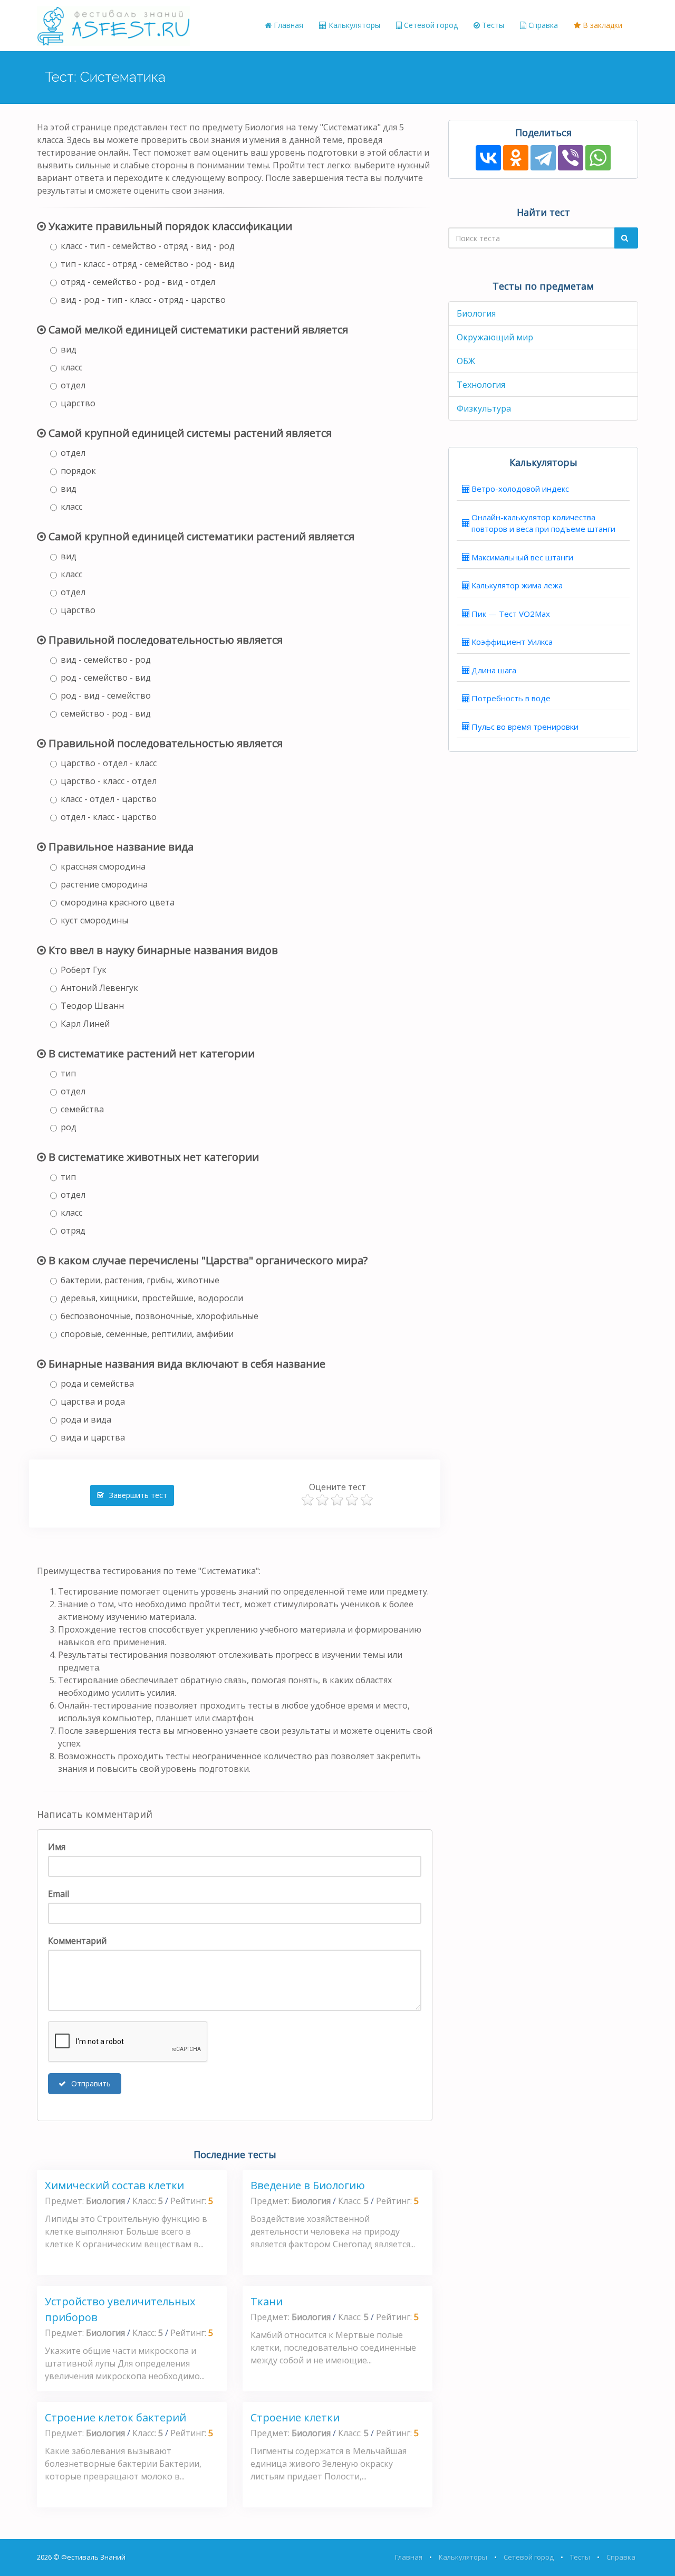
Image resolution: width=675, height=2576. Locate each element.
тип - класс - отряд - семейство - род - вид (148, 264)
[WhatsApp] (598, 158)
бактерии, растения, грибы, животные (140, 1280)
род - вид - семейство (106, 695)
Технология (481, 385)
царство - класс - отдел (109, 781)
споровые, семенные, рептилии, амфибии (147, 1334)
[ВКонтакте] (488, 158)
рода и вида (86, 1419)
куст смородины (94, 920)
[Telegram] (543, 158)
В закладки (601, 25)
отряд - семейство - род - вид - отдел (138, 282)
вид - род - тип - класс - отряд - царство (143, 300)
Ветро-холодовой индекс (520, 489)
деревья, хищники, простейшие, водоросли (152, 1298)
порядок (78, 471)
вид (69, 349)
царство (78, 403)
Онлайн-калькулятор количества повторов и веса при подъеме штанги (543, 523)
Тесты (492, 25)
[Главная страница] (113, 25)
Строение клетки (295, 2417)
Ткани (267, 2301)
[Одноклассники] (516, 158)
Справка (542, 25)
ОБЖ (466, 361)
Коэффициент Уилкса (512, 642)
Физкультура (484, 408)
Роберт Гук (84, 970)
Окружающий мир (495, 337)
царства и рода (93, 1401)
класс (71, 367)
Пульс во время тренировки (525, 727)
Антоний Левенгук (99, 988)
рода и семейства (97, 1384)
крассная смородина (103, 866)
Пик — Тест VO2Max (511, 614)
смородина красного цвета (118, 902)
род (69, 1127)
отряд (73, 1230)
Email (59, 1894)
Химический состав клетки (114, 2185)
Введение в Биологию (308, 2185)
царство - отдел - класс (109, 763)
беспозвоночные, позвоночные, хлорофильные (160, 1316)
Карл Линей (85, 1024)
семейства (82, 1109)
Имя (57, 1847)
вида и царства (93, 1437)
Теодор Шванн (92, 1006)
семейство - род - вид (106, 713)
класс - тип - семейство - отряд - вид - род (148, 246)
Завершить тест (137, 1495)
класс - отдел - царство (109, 799)
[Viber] (571, 158)
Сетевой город (430, 25)
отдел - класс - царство (109, 817)
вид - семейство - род (106, 660)
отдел (73, 385)
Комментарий (77, 1941)
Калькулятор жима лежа (517, 585)
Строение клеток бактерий (115, 2417)
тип (68, 1073)
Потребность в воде (511, 698)
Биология (476, 313)
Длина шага (494, 670)
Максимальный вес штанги (522, 557)
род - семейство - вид (106, 678)
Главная (287, 25)
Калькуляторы (353, 25)
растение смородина (104, 884)
